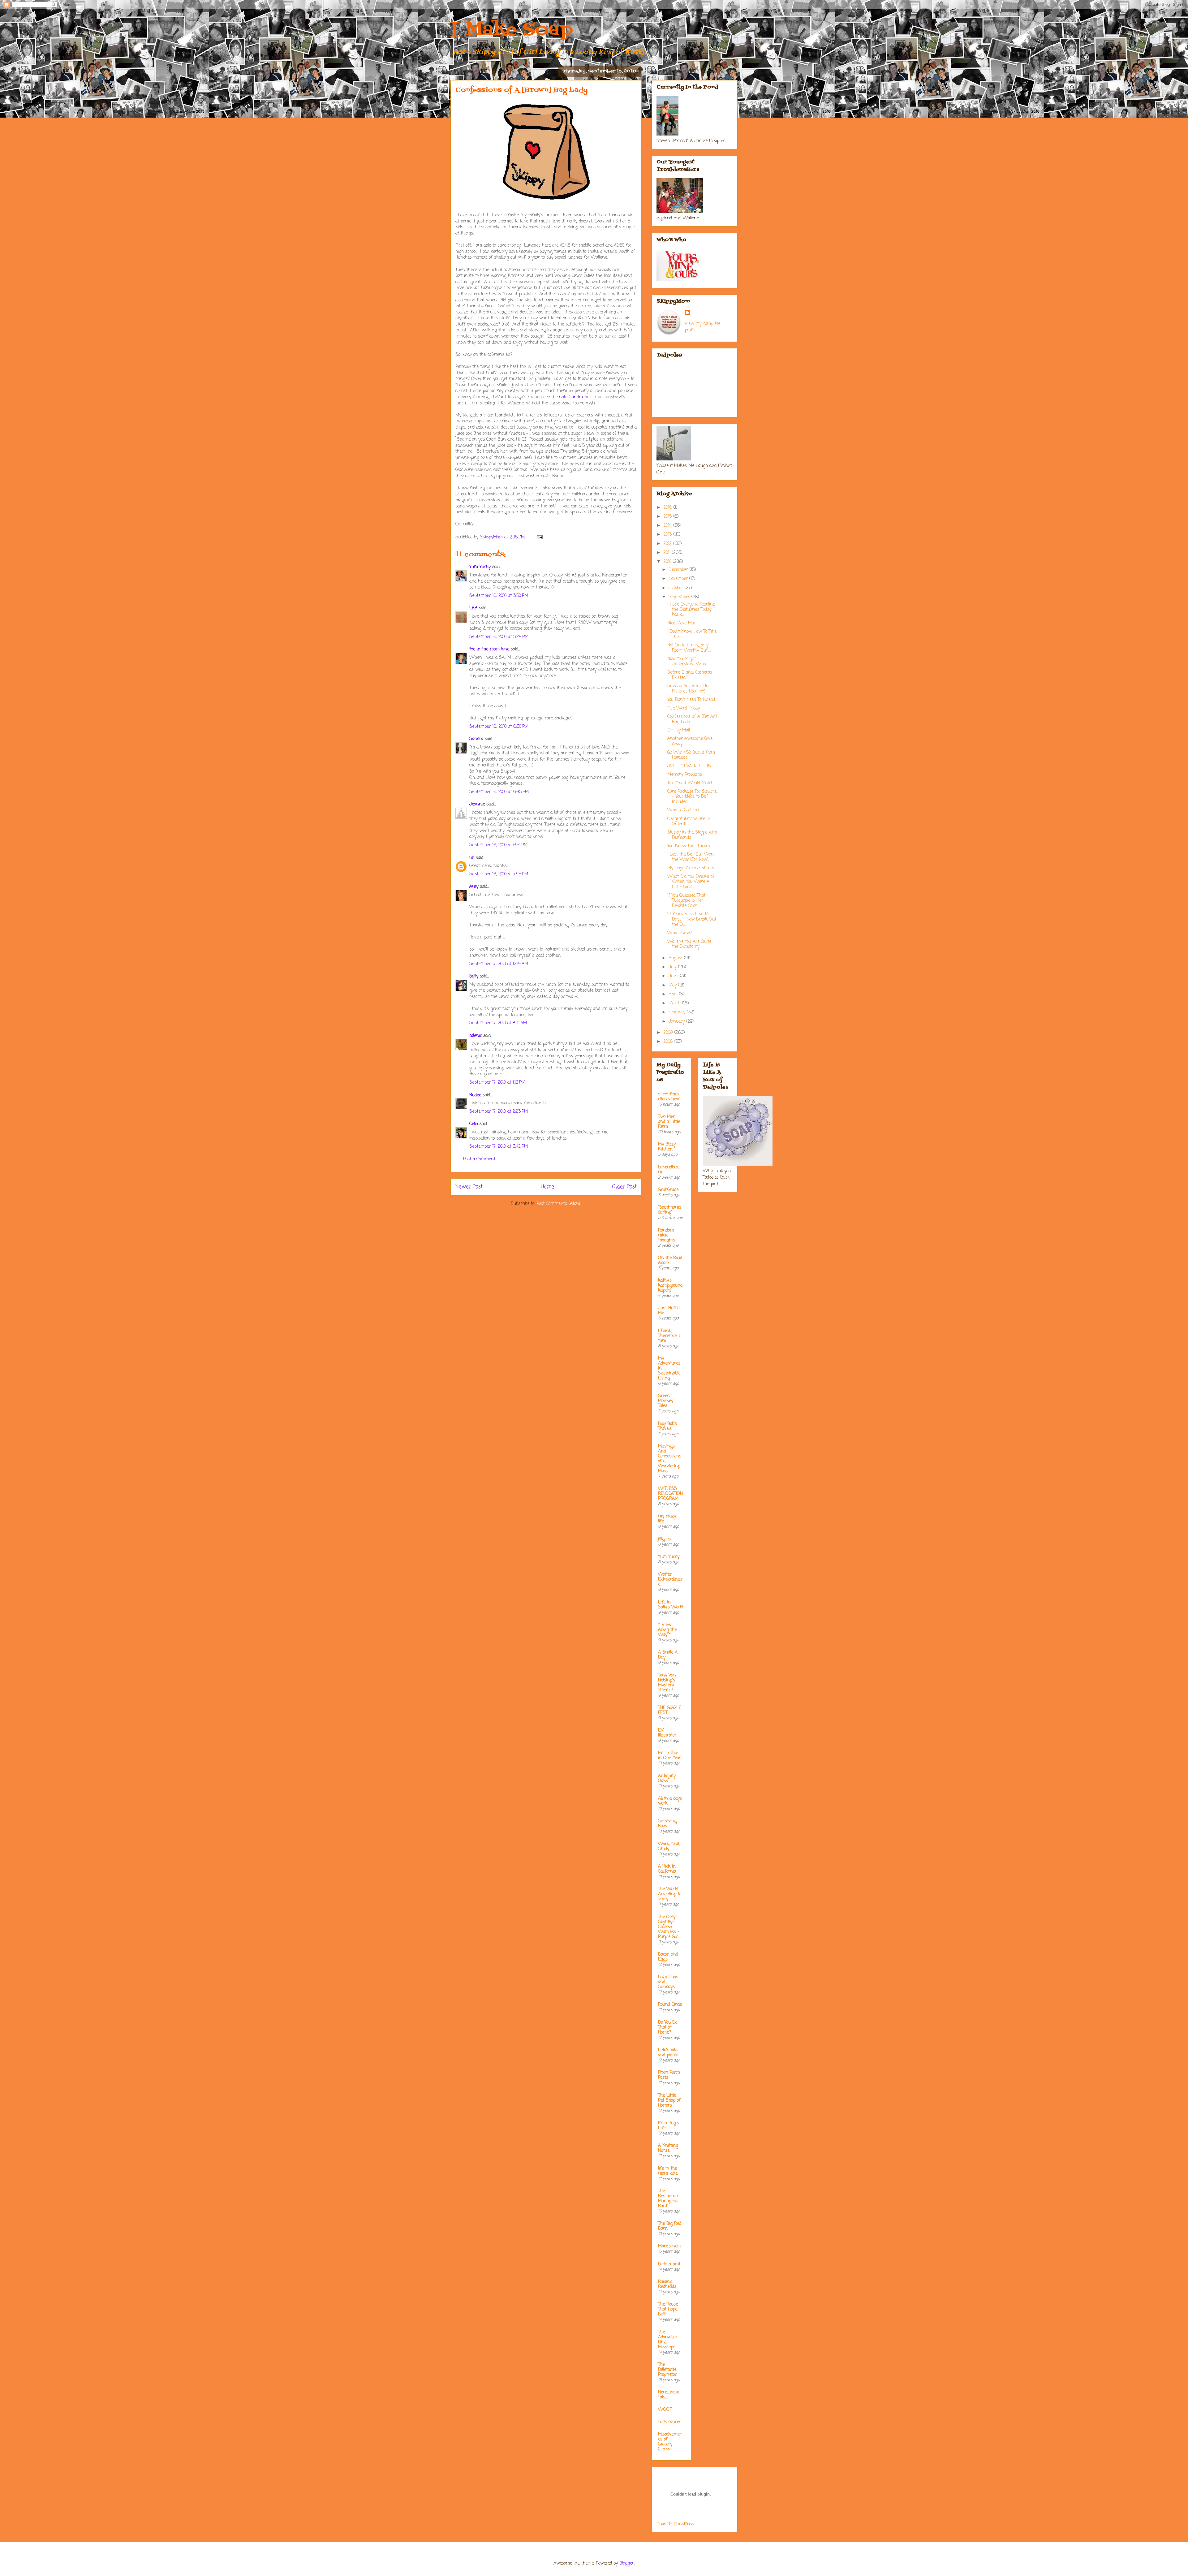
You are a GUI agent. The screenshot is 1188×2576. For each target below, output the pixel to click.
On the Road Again (670, 1260)
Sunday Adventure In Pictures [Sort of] (688, 689)
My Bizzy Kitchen (667, 1147)
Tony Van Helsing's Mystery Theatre (667, 1683)
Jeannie (477, 804)
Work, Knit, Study (669, 1847)
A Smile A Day (668, 1655)
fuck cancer (669, 2422)
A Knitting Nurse (668, 2148)
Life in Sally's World (671, 1605)
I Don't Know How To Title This (692, 634)
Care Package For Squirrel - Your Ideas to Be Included (692, 797)
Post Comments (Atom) (559, 1204)
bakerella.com (669, 1170)
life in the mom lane (489, 649)
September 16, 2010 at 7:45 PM (499, 874)
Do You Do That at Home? (668, 2028)
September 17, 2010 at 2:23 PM (499, 1112)
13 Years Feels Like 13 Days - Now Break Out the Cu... (692, 919)
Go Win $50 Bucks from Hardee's (691, 755)
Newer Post (469, 1187)
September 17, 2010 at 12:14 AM (499, 964)
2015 (668, 517)
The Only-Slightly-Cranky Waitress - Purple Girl (669, 1927)
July (673, 967)
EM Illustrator (667, 1733)
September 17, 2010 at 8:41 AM (498, 1023)
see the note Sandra (563, 397)
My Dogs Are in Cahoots (691, 868)
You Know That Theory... (689, 846)
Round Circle (670, 2005)
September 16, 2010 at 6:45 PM (499, 792)
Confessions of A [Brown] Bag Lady (692, 719)
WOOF (665, 2410)
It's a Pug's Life (668, 2126)
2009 (669, 1033)
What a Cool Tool (683, 810)
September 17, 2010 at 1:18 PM (497, 1083)
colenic (476, 1036)
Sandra (476, 739)
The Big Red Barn (670, 2226)
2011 (668, 553)
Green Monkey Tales (666, 1401)
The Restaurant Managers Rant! (669, 2199)
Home (547, 1187)
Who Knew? (680, 933)
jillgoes (664, 1539)
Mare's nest (669, 2246)
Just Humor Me (670, 1311)
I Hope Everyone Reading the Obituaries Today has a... (691, 610)
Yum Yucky (480, 567)
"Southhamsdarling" (670, 1210)
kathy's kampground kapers (670, 1286)
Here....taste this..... (669, 2395)
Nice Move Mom (682, 623)
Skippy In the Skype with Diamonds (692, 835)
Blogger (627, 2563)
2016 (668, 508)
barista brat (669, 2264)
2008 (669, 1042)
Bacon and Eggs (668, 1957)
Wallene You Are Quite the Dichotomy (689, 944)
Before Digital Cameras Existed (690, 675)
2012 (668, 544)
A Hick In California (667, 1869)
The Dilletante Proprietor (667, 2370)
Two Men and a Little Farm (669, 1122)
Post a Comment (479, 1159)
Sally (474, 976)
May (673, 985)
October (677, 588)
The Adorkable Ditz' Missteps (667, 2340)
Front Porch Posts (669, 2075)
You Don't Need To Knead (691, 700)
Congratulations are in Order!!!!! (689, 822)
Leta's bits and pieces (668, 2053)
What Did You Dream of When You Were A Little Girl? (691, 882)
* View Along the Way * (667, 1630)
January (677, 1022)
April (674, 994)
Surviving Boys (667, 1824)
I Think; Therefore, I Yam (669, 1336)
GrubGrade (668, 1190)
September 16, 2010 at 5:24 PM (499, 637)
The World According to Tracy (670, 1894)
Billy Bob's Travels (667, 1426)
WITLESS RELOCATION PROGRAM (670, 1494)
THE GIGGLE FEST (670, 1710)
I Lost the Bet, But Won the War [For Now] (691, 857)
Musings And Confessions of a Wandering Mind (670, 1459)
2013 (668, 535)
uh (472, 858)
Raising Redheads (667, 2284)
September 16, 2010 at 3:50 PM (499, 596)
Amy (474, 887)
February (678, 1012)
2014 (668, 526)
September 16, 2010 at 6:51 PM (498, 845)
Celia (474, 1124)
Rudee (475, 1095)
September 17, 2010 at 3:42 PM (499, 1147)
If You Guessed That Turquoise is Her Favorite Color (686, 901)
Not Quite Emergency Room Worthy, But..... (689, 648)
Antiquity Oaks (667, 1778)
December (679, 570)
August (676, 958)
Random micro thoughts (667, 1235)
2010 (668, 562)
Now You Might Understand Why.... (688, 662)
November (679, 579)
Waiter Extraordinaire (670, 1579)
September (680, 597)
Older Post (624, 1187)
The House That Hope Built (668, 2309)
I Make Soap (512, 30)
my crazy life (667, 1519)
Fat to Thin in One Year (669, 1756)
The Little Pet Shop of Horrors (669, 2101)
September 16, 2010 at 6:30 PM (499, 727)
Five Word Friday (684, 708)
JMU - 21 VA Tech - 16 (689, 766)
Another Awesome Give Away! (690, 741)
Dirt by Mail (679, 730)
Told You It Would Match (690, 783)
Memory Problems (685, 775)
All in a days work (670, 1801)
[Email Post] (540, 537)
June (674, 976)
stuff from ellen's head (669, 1097)
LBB (473, 608)
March (675, 1003)
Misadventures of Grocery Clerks (670, 2442)
